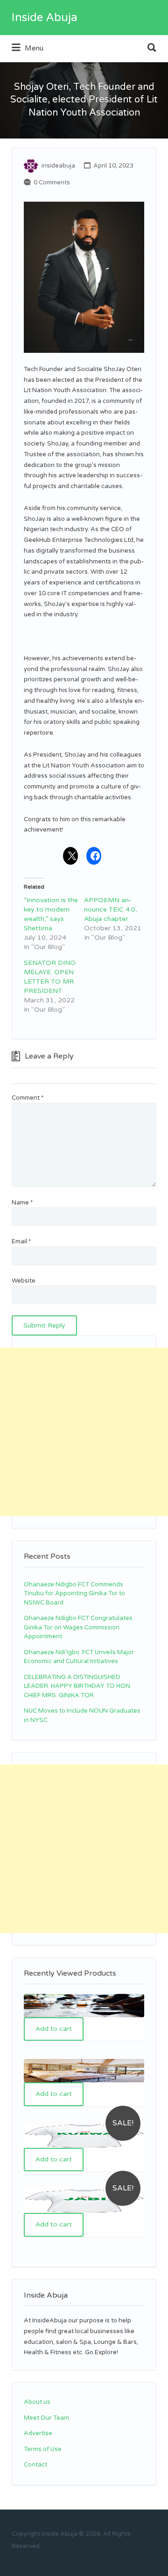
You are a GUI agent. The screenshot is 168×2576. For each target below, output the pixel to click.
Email (21, 1241)
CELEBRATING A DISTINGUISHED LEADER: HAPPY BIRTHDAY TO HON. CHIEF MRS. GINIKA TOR (78, 1686)
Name (22, 1203)
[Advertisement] (84, 1432)
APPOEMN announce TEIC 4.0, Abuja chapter (111, 909)
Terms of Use (43, 2449)
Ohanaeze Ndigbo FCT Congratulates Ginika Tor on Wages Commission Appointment (78, 1627)
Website (24, 1281)
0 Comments (52, 182)
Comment (28, 1098)
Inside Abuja (45, 18)
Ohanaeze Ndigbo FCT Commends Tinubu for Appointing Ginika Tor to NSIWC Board (74, 1594)
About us (37, 2402)
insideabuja (58, 166)
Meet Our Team (46, 2418)
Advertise (38, 2433)
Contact (35, 2465)
